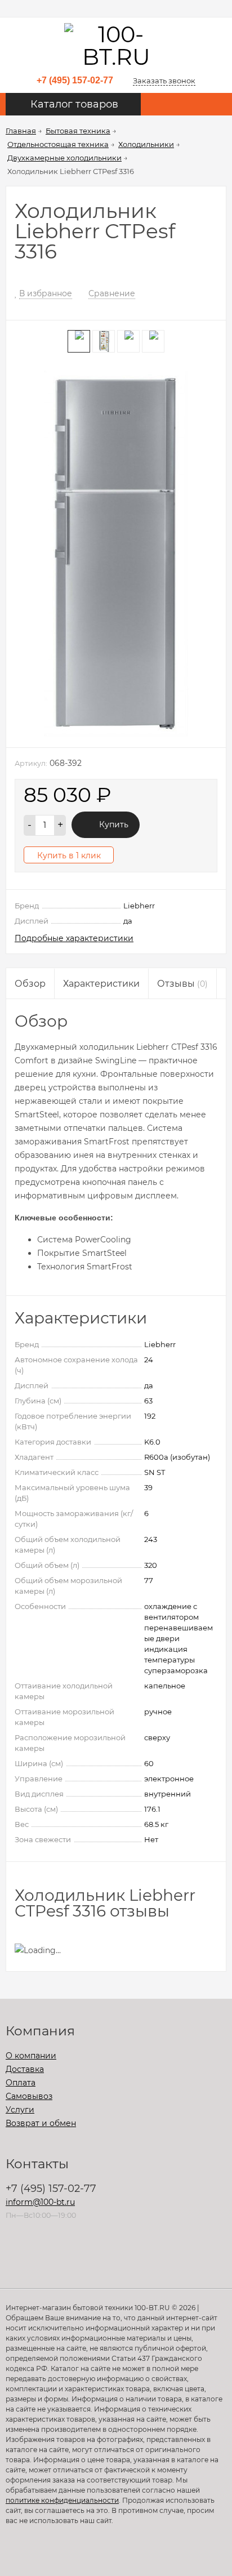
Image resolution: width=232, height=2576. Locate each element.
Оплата (21, 2083)
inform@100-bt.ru (40, 2202)
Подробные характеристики (74, 938)
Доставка (25, 2069)
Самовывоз (29, 2096)
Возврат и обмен (41, 2123)
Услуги (20, 2110)
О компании (31, 2056)
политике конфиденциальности (62, 2500)
